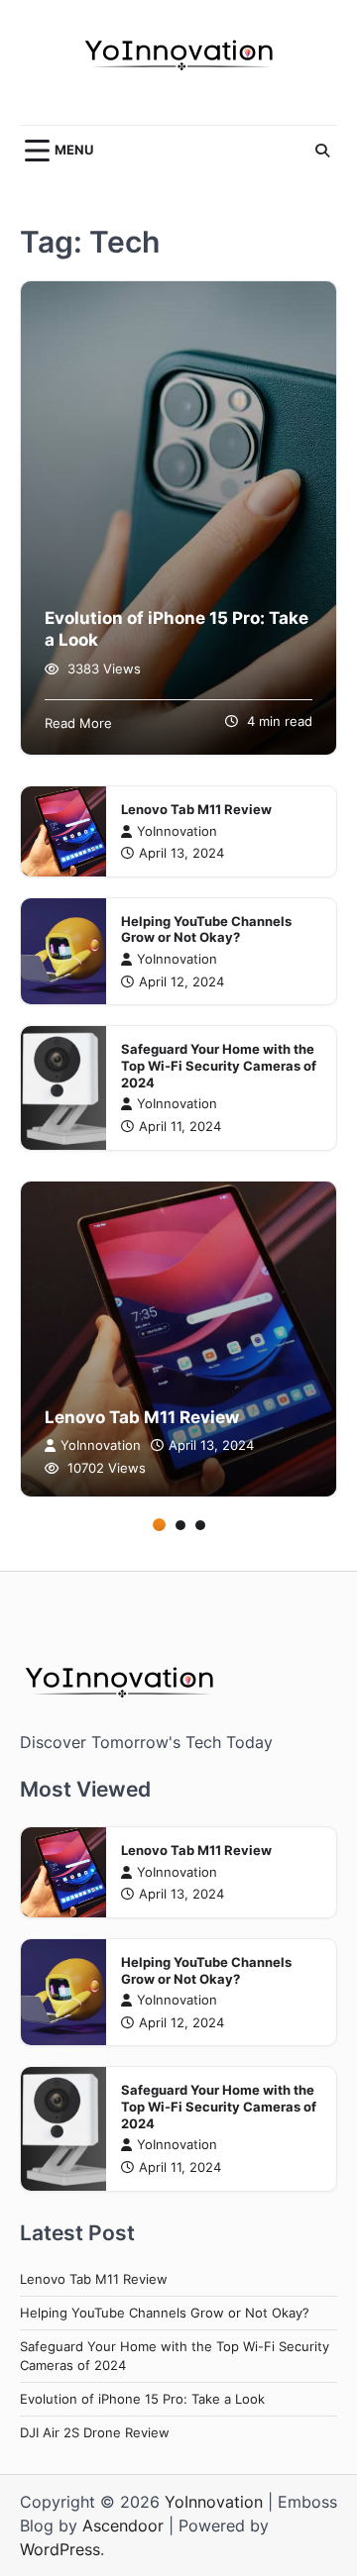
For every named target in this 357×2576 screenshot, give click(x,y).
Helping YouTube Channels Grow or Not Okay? (206, 930)
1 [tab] (159, 1525)
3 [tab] (200, 1525)
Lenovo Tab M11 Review (196, 810)
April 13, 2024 (181, 853)
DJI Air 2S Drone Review (95, 2433)
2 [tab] (180, 1525)
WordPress (60, 2549)
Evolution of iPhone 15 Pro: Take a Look (142, 2399)
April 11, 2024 (180, 1127)
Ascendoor (123, 2525)
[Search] (322, 151)
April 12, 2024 (181, 982)
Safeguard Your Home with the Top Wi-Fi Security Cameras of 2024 (219, 1066)
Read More (78, 723)
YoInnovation (177, 831)
